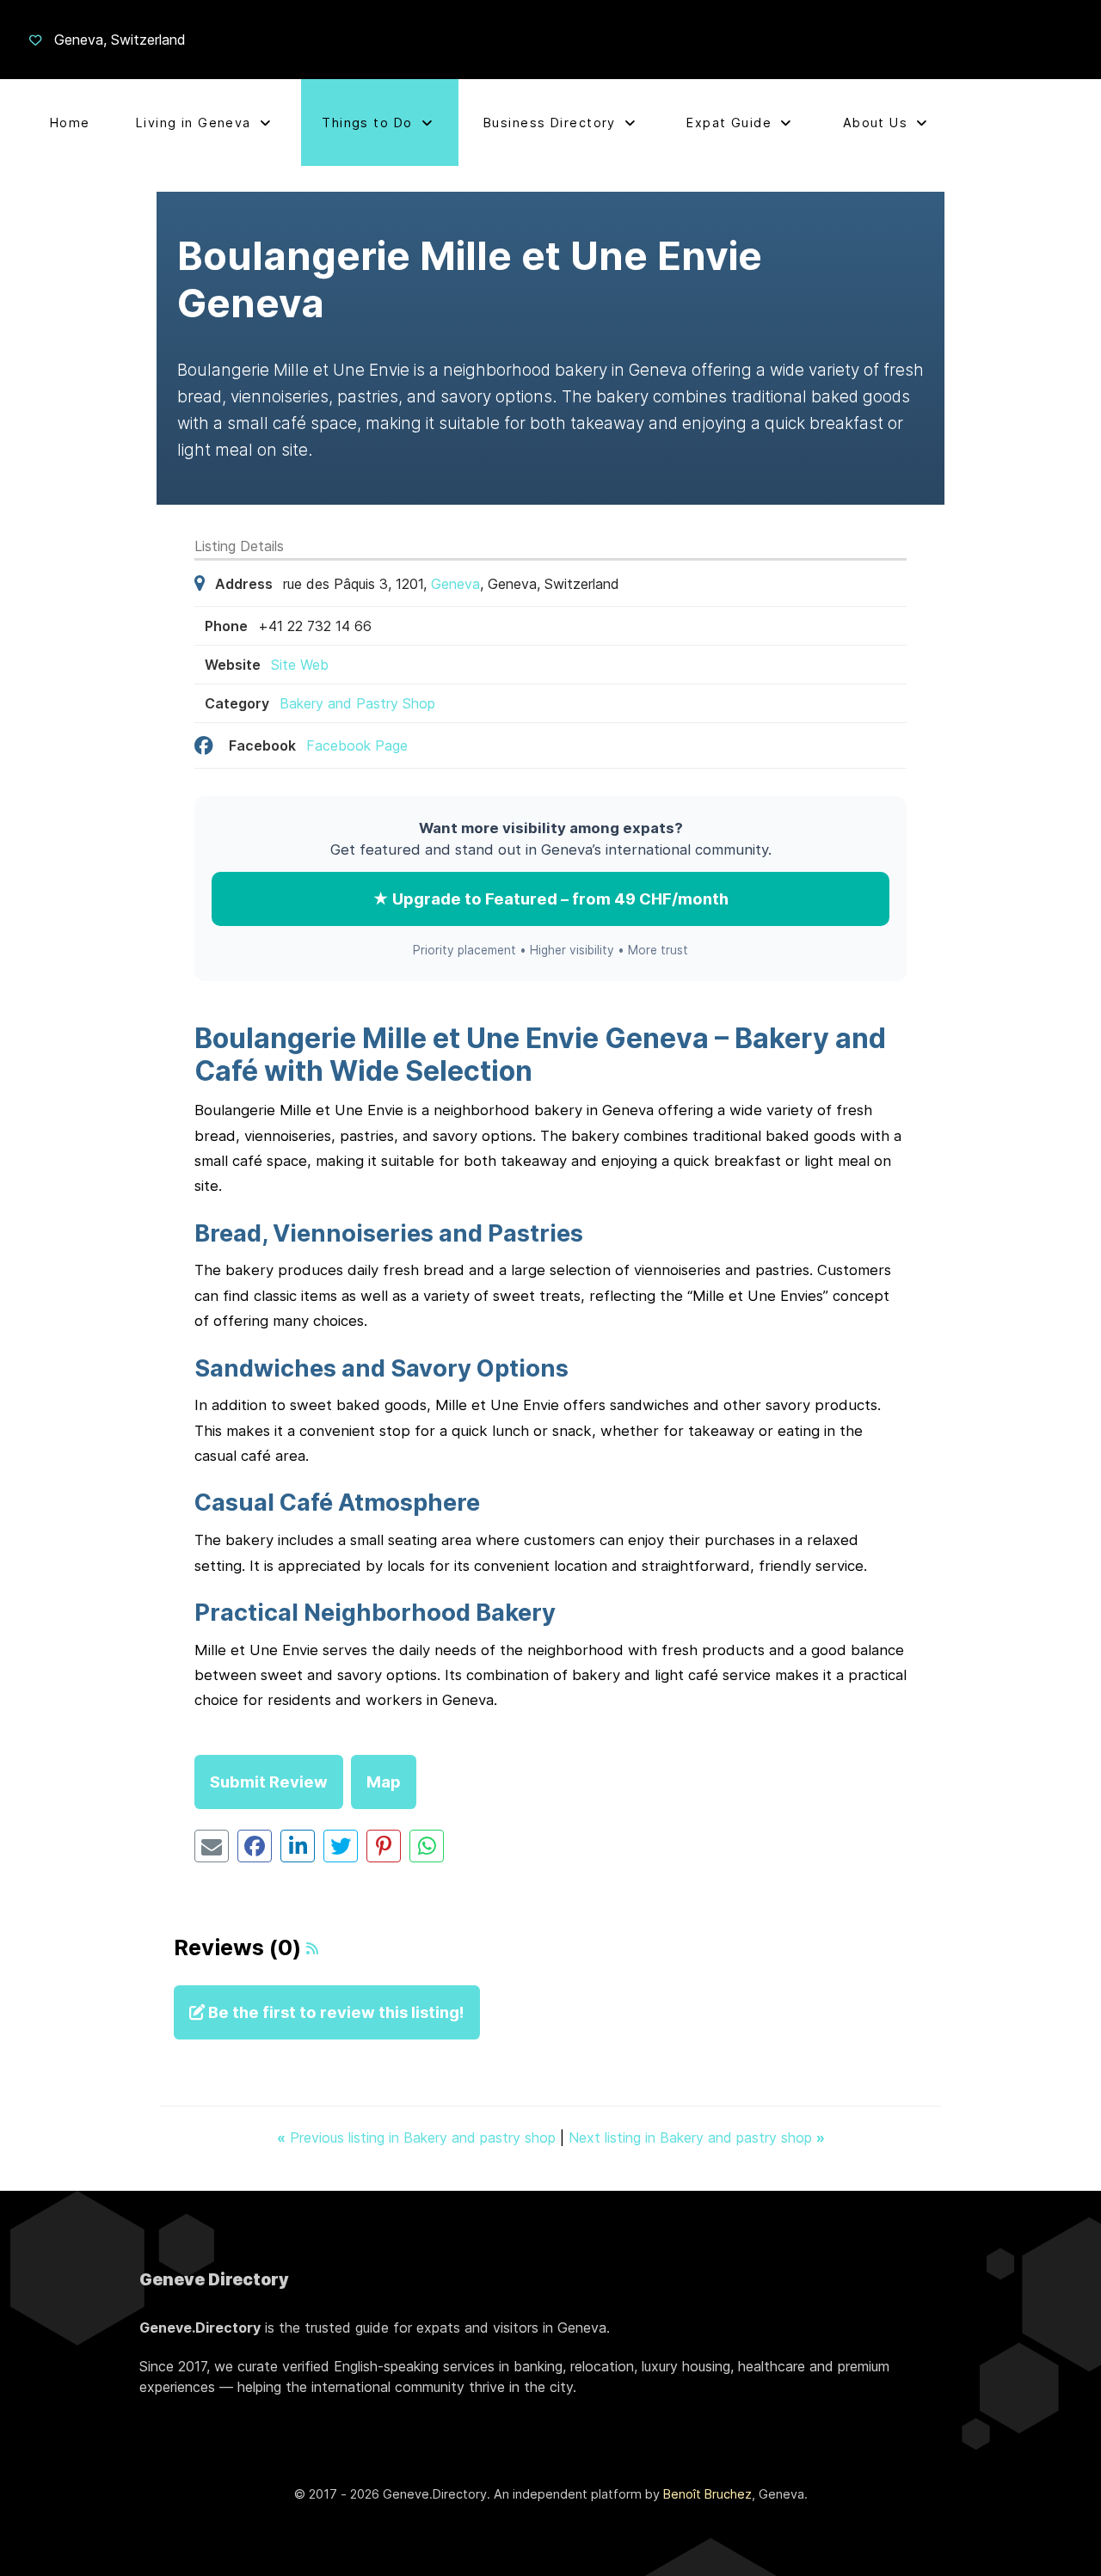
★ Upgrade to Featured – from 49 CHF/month (550, 899)
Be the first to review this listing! (335, 2012)
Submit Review (269, 1782)
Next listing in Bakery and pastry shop (697, 2137)
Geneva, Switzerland (120, 40)
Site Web (300, 665)
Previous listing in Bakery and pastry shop (418, 2137)
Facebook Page (357, 745)
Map (384, 1782)
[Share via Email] (212, 1846)
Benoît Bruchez (707, 2494)
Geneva (455, 584)
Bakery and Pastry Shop (357, 703)
